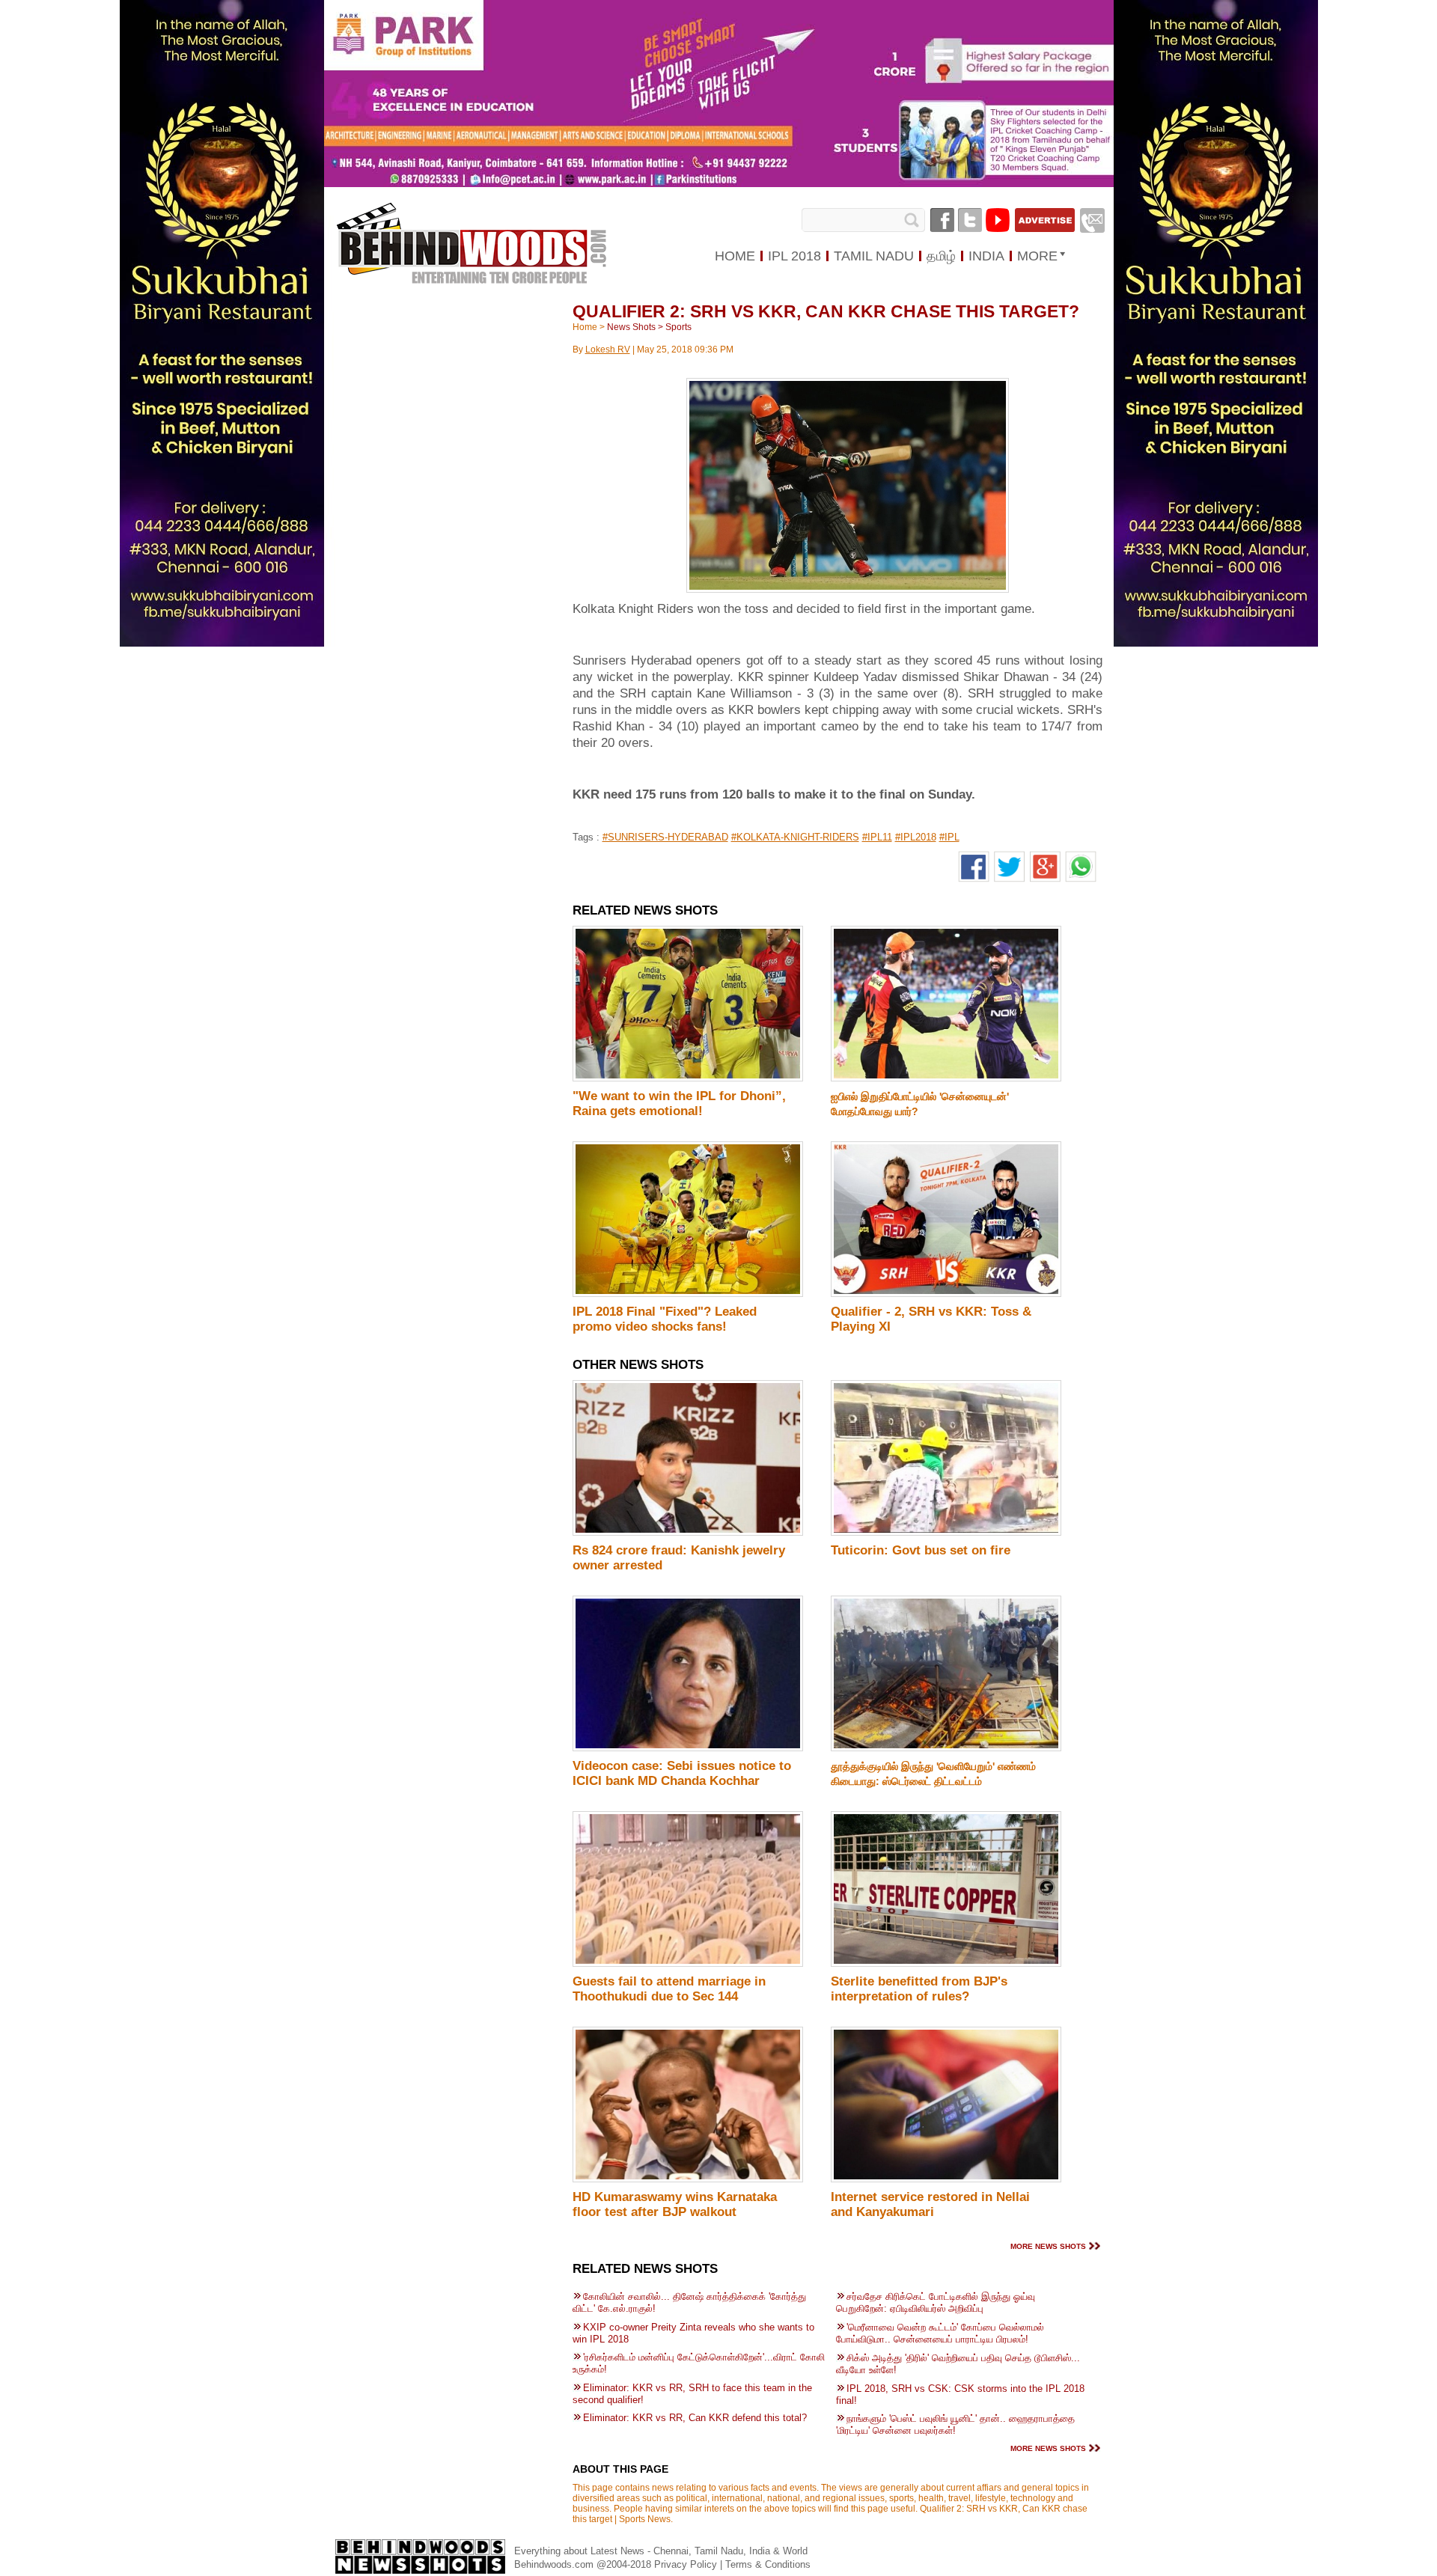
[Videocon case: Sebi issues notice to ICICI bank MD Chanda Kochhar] (688, 1748)
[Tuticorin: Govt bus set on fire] (946, 1533)
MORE (1037, 256)
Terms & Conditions (768, 2564)
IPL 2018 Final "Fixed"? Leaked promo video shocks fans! (665, 1319)
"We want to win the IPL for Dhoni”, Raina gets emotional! (679, 1104)
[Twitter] (970, 220)
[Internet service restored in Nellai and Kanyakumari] (946, 2179)
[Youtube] (998, 220)
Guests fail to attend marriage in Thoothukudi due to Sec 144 (669, 1989)
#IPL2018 (916, 837)
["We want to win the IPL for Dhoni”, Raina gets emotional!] (688, 1078)
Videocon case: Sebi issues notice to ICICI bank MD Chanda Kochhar (682, 1773)
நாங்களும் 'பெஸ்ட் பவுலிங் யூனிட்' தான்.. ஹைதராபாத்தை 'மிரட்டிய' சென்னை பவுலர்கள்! (955, 2424)
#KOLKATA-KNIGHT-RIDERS (795, 837)
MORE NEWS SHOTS (1048, 2246)
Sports (678, 327)
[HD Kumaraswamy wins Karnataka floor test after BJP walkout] (688, 2179)
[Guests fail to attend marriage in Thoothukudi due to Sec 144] (688, 1964)
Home (585, 327)
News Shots (631, 327)
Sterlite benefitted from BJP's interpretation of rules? (919, 1989)
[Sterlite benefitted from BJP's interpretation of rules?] (946, 1964)
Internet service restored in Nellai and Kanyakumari (930, 2204)
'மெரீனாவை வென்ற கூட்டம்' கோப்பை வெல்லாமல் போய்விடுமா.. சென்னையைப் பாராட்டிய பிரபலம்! (940, 2333)
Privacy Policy (687, 2564)
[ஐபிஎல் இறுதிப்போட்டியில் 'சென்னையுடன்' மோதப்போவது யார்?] (946, 1078)
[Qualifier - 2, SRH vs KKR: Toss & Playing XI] (946, 1294)
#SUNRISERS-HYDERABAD (665, 837)
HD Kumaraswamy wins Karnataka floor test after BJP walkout (675, 2204)
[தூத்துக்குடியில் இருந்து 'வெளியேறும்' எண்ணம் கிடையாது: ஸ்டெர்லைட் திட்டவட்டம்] (946, 1748)
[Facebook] (942, 220)
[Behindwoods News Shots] (471, 229)
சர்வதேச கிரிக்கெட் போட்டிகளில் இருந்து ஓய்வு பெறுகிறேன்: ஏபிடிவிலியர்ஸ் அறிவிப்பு (936, 2302)
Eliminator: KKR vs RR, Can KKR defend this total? (695, 2418)
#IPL (949, 837)
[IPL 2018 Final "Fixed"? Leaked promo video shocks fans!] (688, 1294)
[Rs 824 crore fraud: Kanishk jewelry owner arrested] (688, 1533)
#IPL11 (877, 837)
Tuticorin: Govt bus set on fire (921, 1550)
